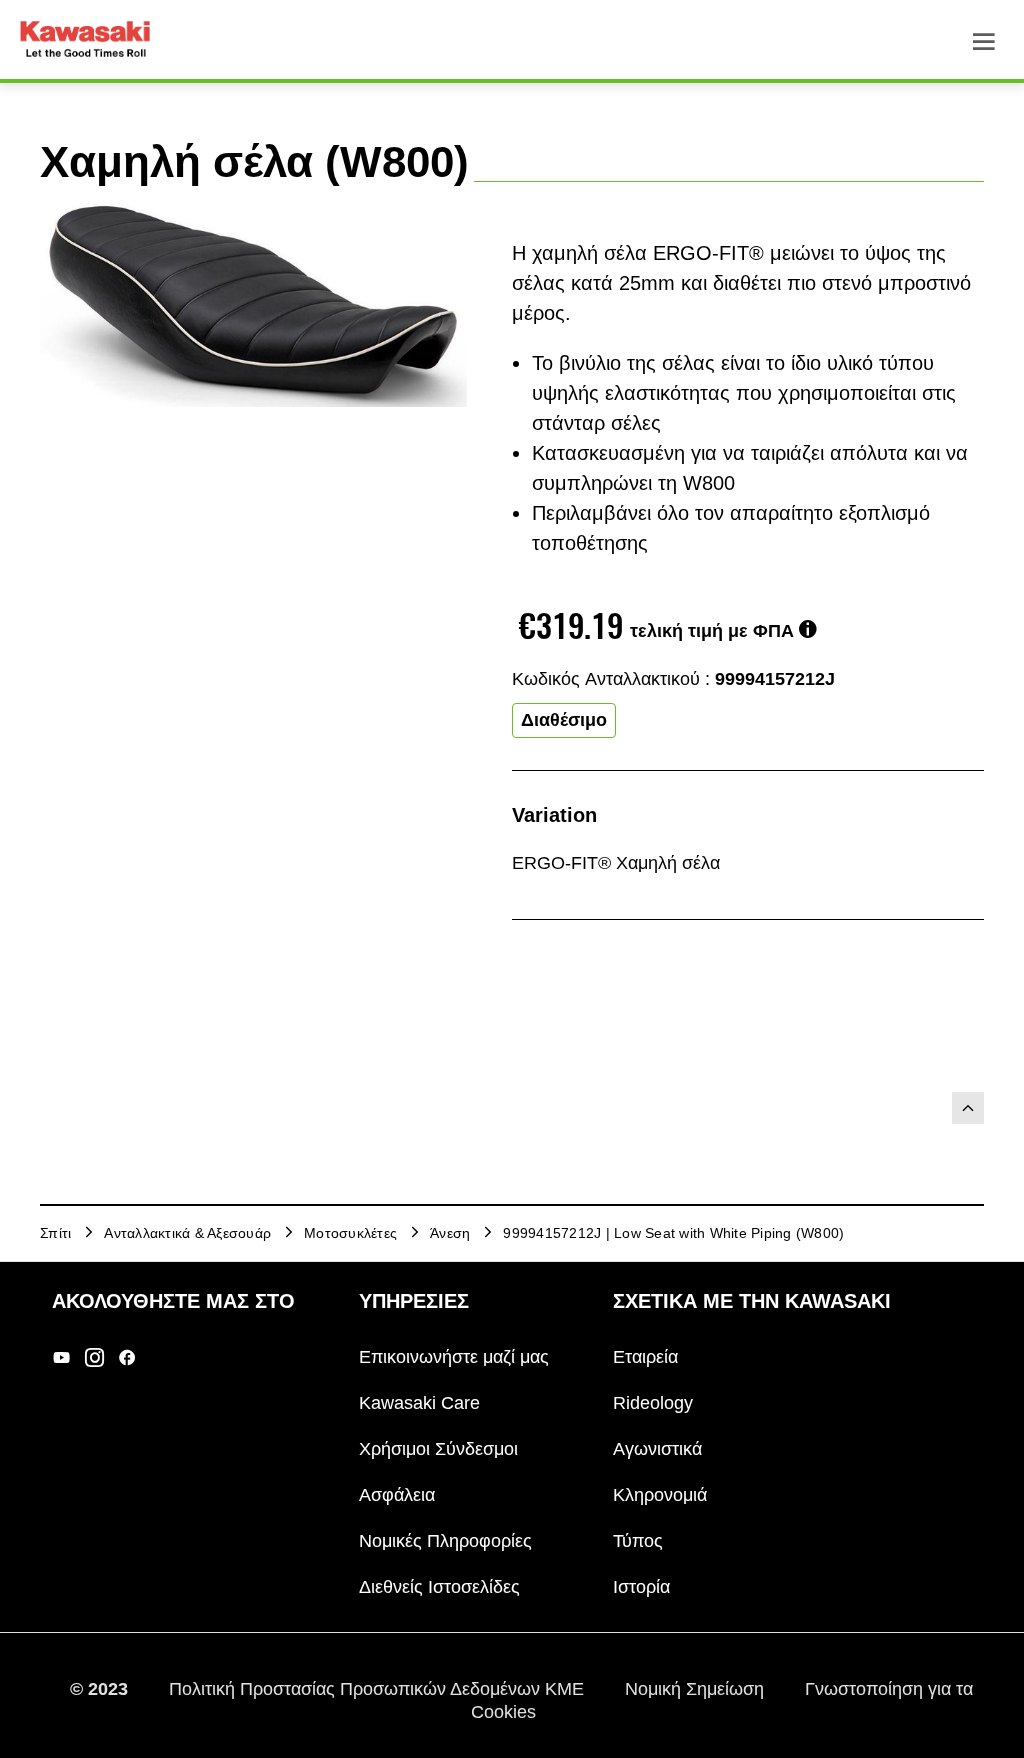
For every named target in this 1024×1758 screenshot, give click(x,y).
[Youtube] (61, 1357)
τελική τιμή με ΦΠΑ (712, 631)
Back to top (968, 1108)
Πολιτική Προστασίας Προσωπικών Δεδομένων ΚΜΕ (379, 1689)
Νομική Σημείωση (697, 1689)
